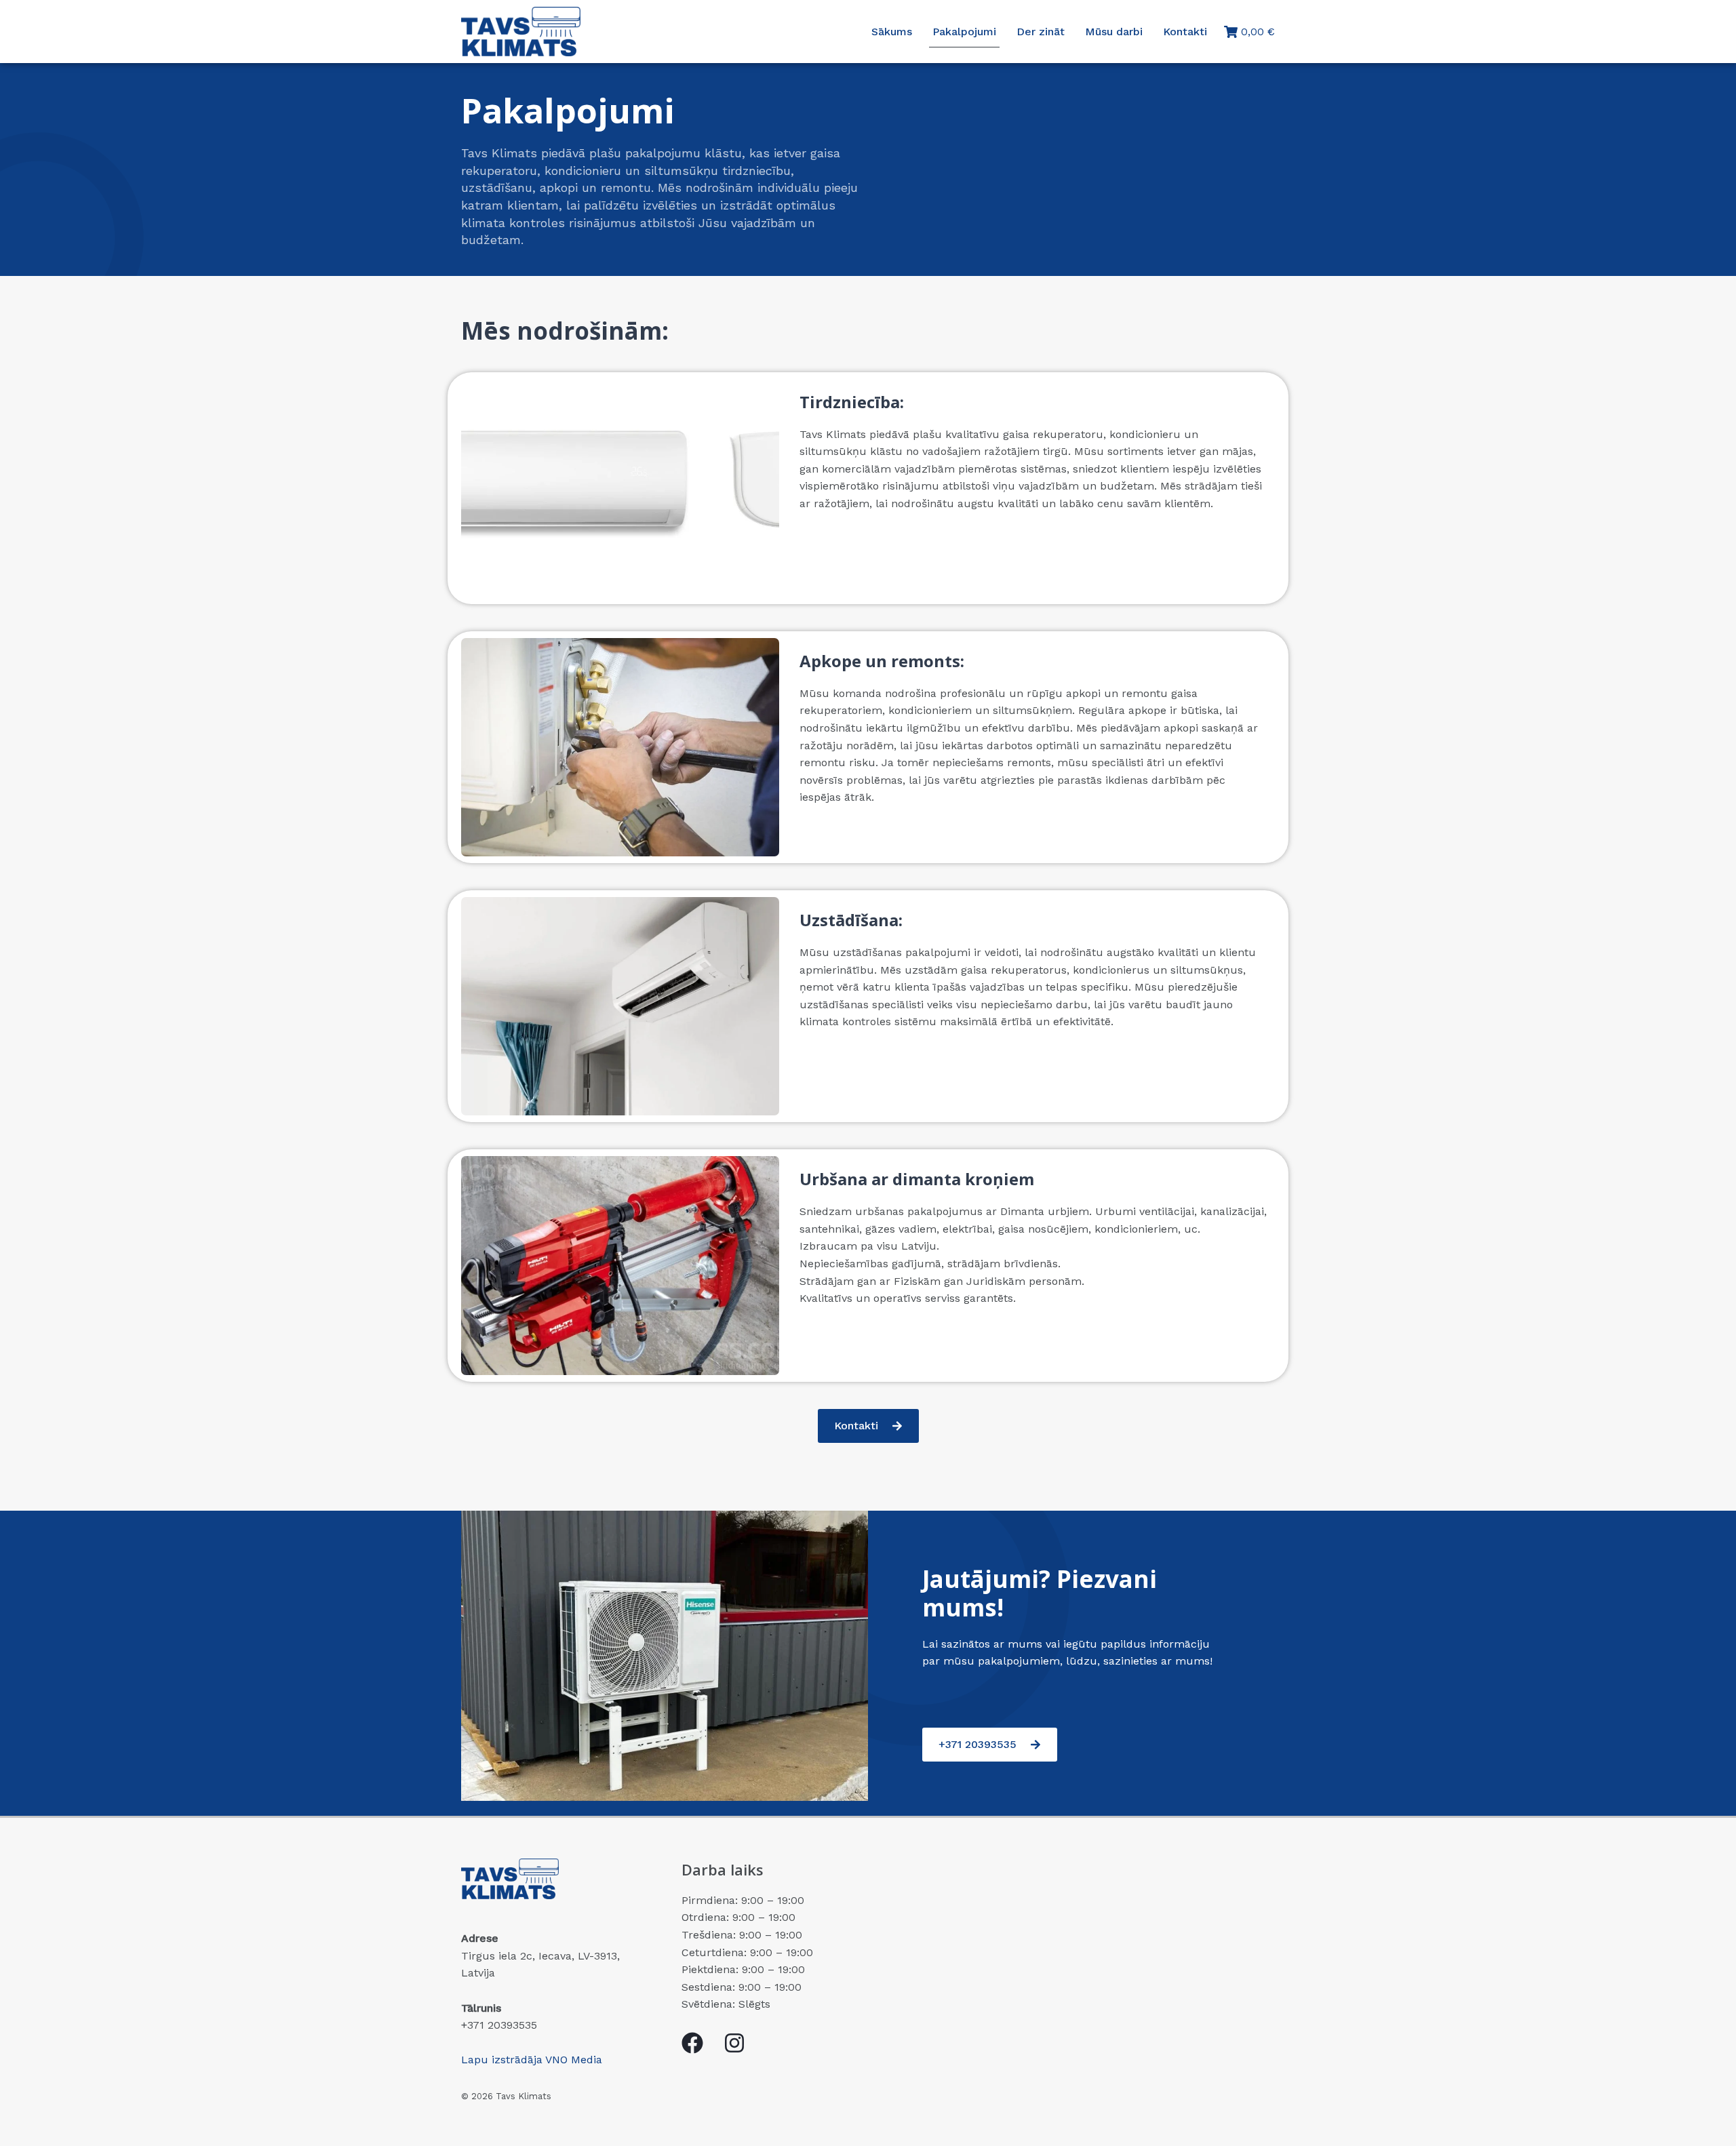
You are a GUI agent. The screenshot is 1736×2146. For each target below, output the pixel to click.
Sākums (892, 32)
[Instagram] (734, 2043)
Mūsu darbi (1114, 32)
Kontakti (1185, 32)
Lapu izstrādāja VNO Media (532, 2060)
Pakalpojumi (964, 32)
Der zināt (1041, 32)
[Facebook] (692, 2043)
